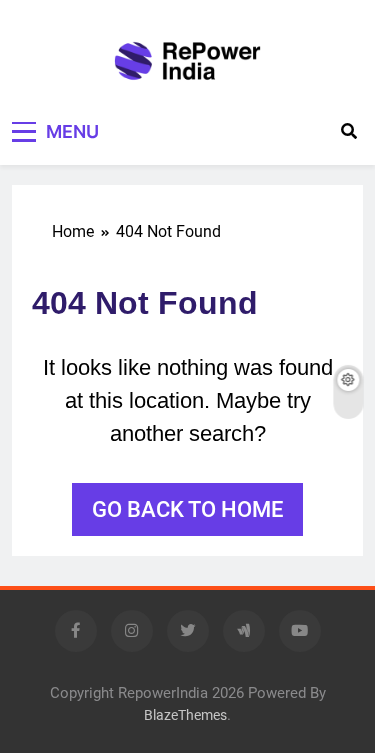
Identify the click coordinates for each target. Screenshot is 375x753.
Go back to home (187, 509)
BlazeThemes (185, 715)
